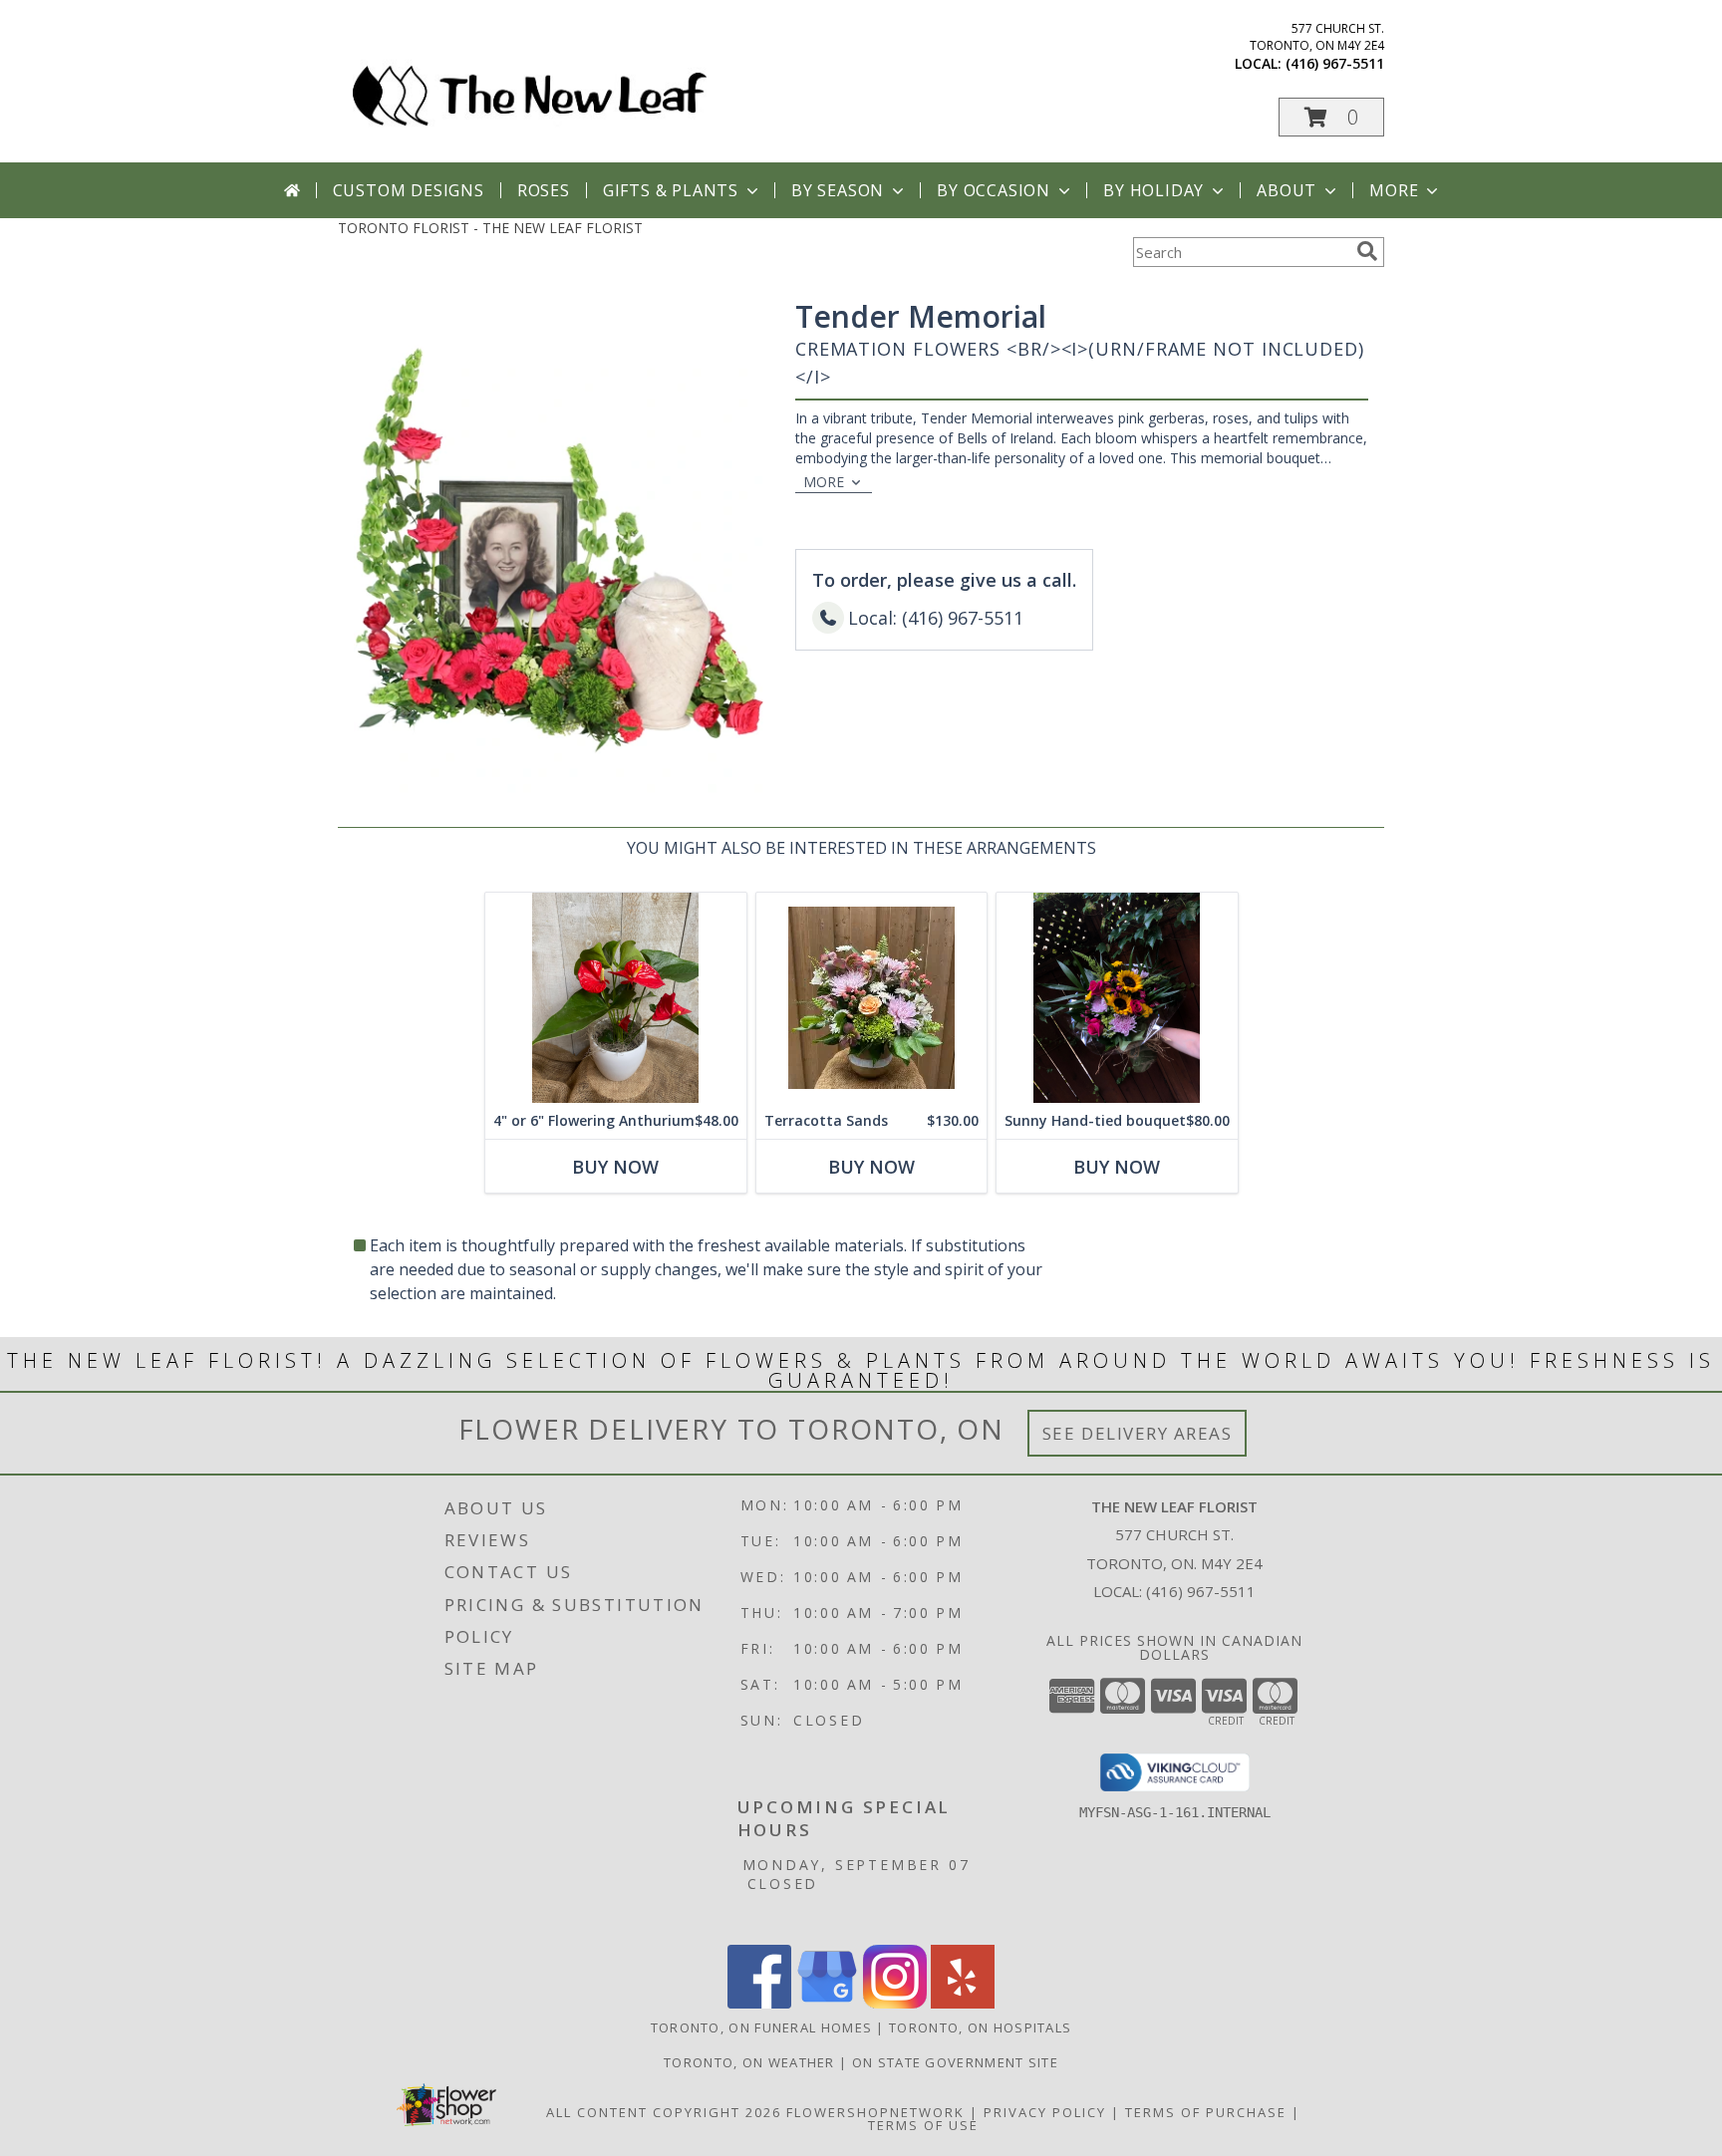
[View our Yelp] (963, 2003)
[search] (1367, 251)
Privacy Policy (1045, 2112)
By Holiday (1153, 190)
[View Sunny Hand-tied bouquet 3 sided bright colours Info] (1117, 998)
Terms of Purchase (1206, 2112)
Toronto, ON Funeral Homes (762, 2027)
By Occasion (994, 190)
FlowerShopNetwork (875, 2112)
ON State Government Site (955, 2062)
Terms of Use (923, 2125)
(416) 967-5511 (1335, 63)
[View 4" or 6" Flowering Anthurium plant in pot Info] (616, 998)
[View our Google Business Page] (827, 2003)
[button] (1331, 117)
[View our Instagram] (895, 2003)
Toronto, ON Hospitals (980, 2027)
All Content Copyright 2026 (664, 2112)
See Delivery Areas (1138, 1433)
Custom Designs (409, 190)
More (1394, 190)
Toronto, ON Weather (749, 2062)
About (1287, 190)
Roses (544, 190)
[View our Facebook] (759, 2003)
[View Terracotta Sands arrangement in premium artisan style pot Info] (871, 998)
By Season (838, 190)
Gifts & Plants (671, 190)
